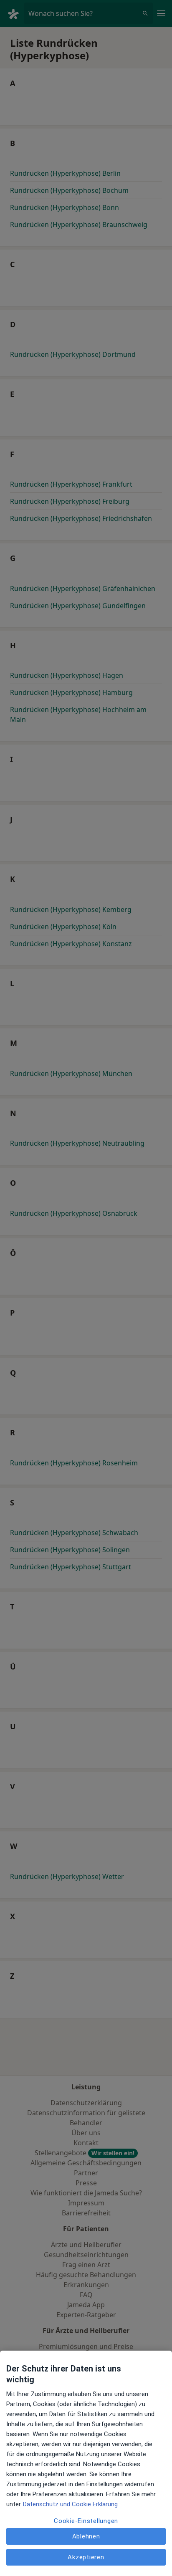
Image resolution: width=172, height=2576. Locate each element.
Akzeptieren (86, 2557)
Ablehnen (86, 2536)
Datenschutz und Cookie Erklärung (70, 2504)
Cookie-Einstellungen (86, 2521)
